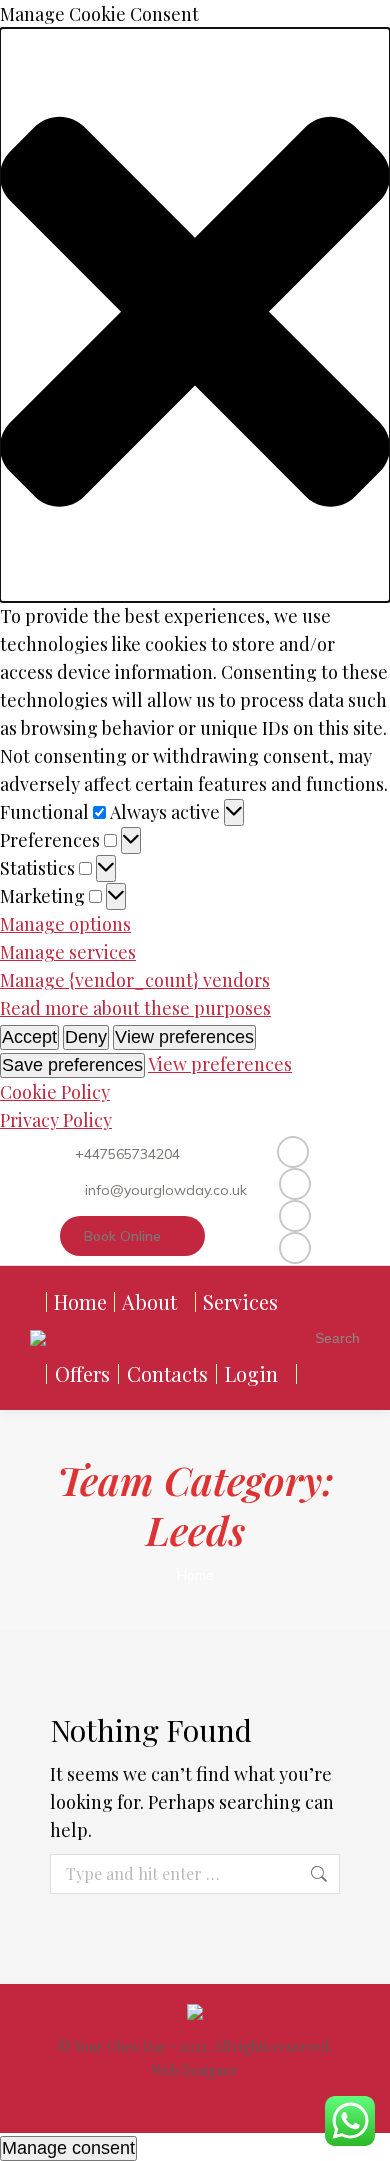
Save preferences (72, 1065)
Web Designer (195, 2070)
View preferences (184, 1037)
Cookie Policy (55, 1092)
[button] (195, 315)
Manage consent (68, 2148)
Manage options (65, 924)
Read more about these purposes (135, 1008)
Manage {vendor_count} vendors (135, 980)
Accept (29, 1037)
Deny (86, 1037)
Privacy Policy (56, 1120)
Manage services (68, 952)
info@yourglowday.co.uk (166, 1190)
